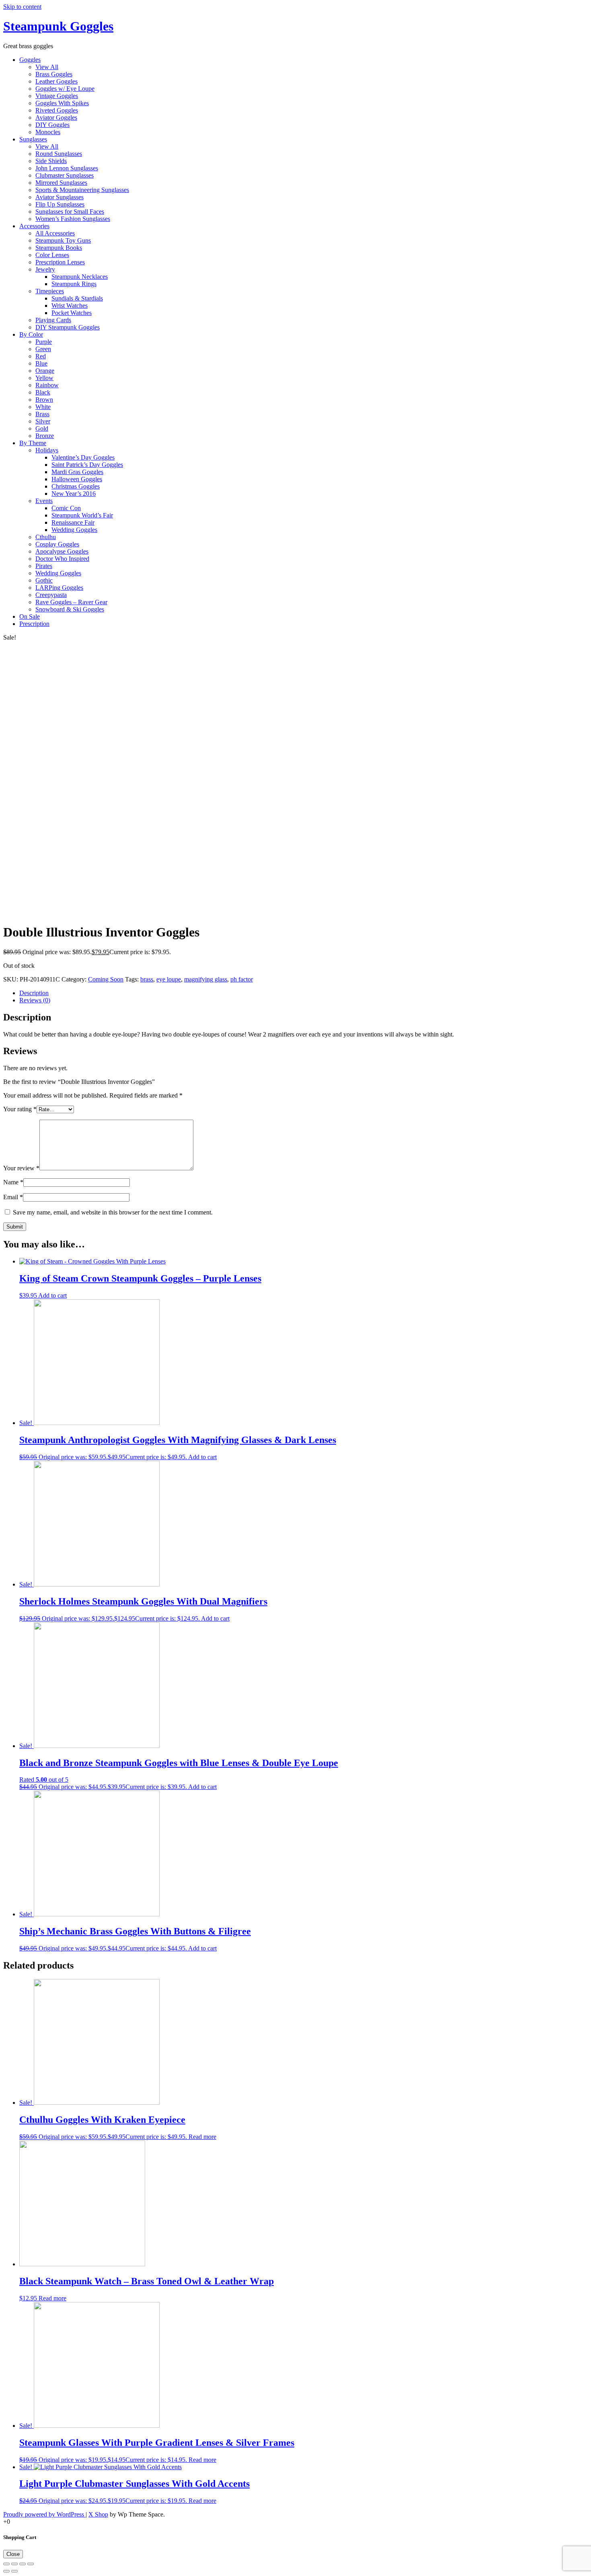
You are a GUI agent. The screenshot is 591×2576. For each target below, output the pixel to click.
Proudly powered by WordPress (44, 2514)
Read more (202, 2137)
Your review (21, 1168)
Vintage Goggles (57, 96)
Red (41, 356)
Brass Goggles (54, 74)
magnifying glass (206, 979)
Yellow (44, 378)
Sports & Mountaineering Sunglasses (82, 190)
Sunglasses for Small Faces (70, 212)
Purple (44, 342)
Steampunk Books (59, 248)
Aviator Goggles (56, 118)
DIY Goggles (52, 125)
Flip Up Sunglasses (60, 204)
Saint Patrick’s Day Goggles (87, 465)
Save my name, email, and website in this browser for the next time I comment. (113, 1212)
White (43, 407)
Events (44, 501)
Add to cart (52, 1295)
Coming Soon (106, 979)
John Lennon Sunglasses (67, 168)
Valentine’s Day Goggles (83, 457)
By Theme (33, 443)
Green (43, 349)
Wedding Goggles (74, 530)
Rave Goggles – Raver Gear (71, 602)
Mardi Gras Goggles (77, 472)
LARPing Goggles (59, 588)
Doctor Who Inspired (62, 559)
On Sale (30, 616)
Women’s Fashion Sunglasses (73, 219)
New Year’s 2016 (74, 494)
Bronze (45, 436)
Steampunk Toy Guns (63, 240)
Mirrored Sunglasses (61, 183)
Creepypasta (51, 595)
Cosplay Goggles (57, 544)
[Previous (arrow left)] (6, 2571)
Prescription (34, 624)
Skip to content (22, 7)
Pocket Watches (72, 313)
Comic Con (66, 508)
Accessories (34, 226)
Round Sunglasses (59, 154)
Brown (44, 400)
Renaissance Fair (73, 522)
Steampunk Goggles (58, 26)
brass (147, 979)
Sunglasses (33, 139)
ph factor (242, 979)
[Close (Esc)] (6, 2564)
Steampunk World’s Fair (82, 515)
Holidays (47, 450)
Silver (43, 421)
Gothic (44, 580)
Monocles (48, 132)
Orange (45, 371)
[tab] (304, 993)
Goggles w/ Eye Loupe (65, 89)
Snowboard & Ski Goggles (70, 609)
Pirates (44, 566)
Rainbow (47, 385)
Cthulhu (46, 537)
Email (13, 1197)
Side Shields (51, 161)
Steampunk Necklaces (80, 277)
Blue (41, 363)
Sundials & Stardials (77, 298)
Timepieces (50, 291)
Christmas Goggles (76, 486)
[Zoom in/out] (31, 2564)
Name (13, 1182)
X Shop (98, 2514)
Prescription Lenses (60, 262)
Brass (42, 414)
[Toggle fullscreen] (23, 2564)
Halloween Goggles (77, 479)
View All (47, 67)
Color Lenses (52, 255)
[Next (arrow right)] (14, 2571)
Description (34, 993)
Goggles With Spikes (62, 103)
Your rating (20, 1109)
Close (13, 2554)
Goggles (30, 60)
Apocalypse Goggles (62, 551)
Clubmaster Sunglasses (65, 175)
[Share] (14, 2564)
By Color (31, 334)
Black (43, 392)
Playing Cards (53, 320)
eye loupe (169, 979)
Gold (42, 428)
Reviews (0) (35, 1000)
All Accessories (55, 233)
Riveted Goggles (57, 110)
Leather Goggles (56, 81)
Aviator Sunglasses (60, 197)
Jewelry (45, 269)
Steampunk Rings (74, 284)
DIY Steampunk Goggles (68, 327)
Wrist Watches (70, 306)
